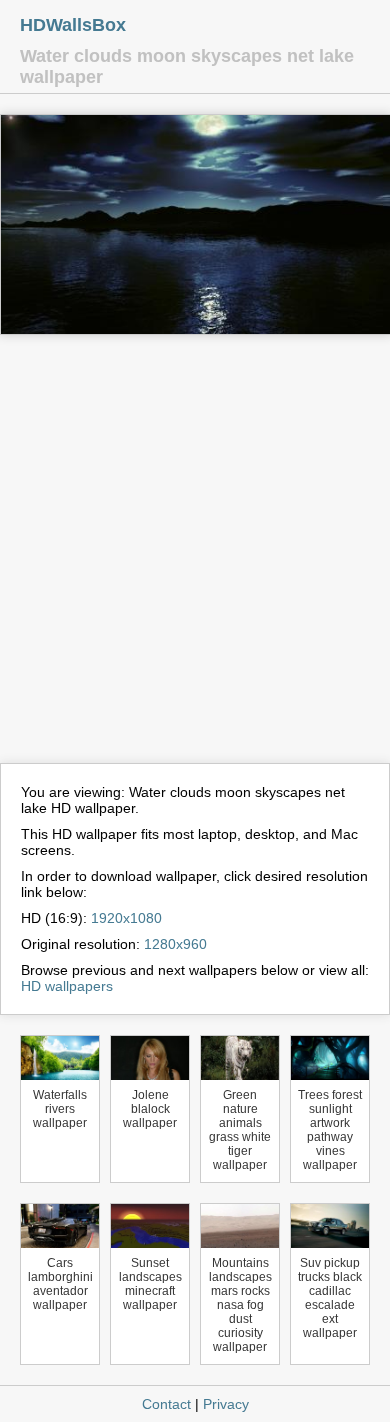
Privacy (226, 1404)
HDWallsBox (73, 25)
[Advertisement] (195, 558)
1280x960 (175, 944)
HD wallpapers (67, 986)
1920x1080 (126, 918)
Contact (166, 1404)
